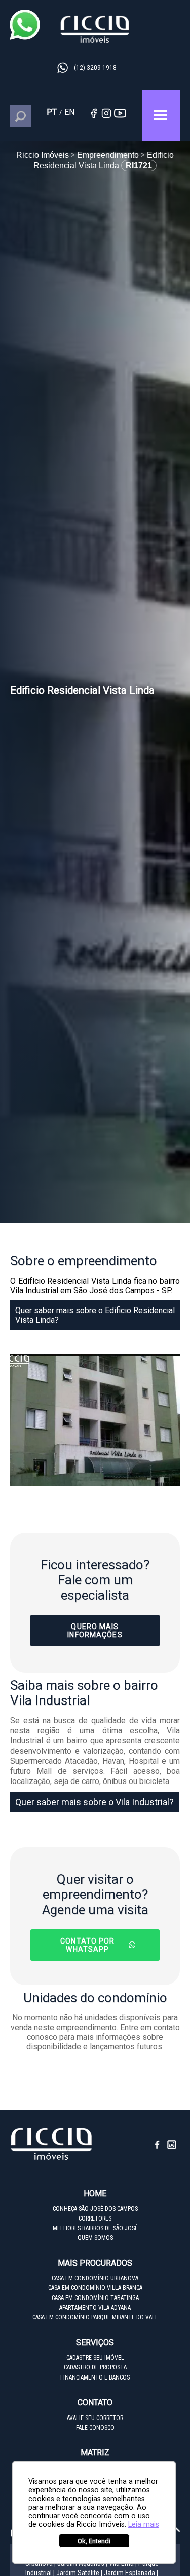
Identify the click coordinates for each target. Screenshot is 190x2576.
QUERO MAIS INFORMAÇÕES (95, 1631)
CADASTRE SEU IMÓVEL (95, 2358)
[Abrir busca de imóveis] (26, 116)
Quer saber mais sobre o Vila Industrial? (94, 1802)
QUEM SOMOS (95, 2238)
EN (69, 112)
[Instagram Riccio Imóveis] (172, 2148)
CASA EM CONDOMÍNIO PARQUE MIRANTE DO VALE (95, 2317)
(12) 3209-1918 (95, 68)
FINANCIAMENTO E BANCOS (95, 2377)
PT (52, 112)
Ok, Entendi (94, 2541)
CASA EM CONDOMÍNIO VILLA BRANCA (95, 2288)
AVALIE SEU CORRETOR (95, 2418)
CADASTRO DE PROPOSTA (95, 2367)
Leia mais (144, 2525)
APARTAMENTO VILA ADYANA (95, 2308)
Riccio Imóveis (95, 29)
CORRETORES (95, 2218)
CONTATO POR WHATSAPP (87, 1945)
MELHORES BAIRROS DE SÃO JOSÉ (95, 2228)
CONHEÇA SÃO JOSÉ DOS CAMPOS (95, 2209)
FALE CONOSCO (95, 2428)
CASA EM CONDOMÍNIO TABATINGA (95, 2298)
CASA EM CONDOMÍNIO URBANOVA (95, 2278)
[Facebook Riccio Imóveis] (161, 2148)
